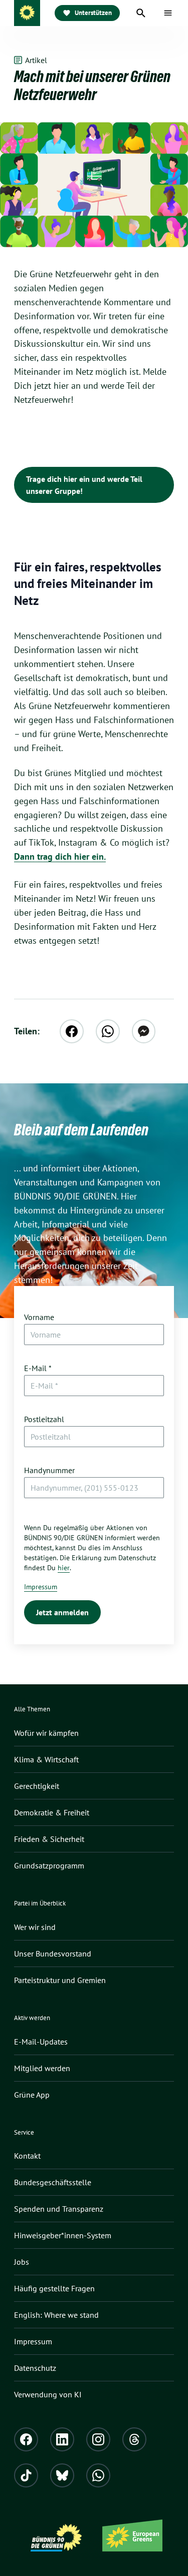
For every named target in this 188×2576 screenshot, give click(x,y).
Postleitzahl (44, 1419)
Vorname (39, 1317)
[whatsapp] (108, 1031)
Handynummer (49, 1470)
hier (64, 1568)
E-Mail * (38, 1368)
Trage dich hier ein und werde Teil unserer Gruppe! (84, 485)
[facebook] (72, 1031)
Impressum (41, 1587)
